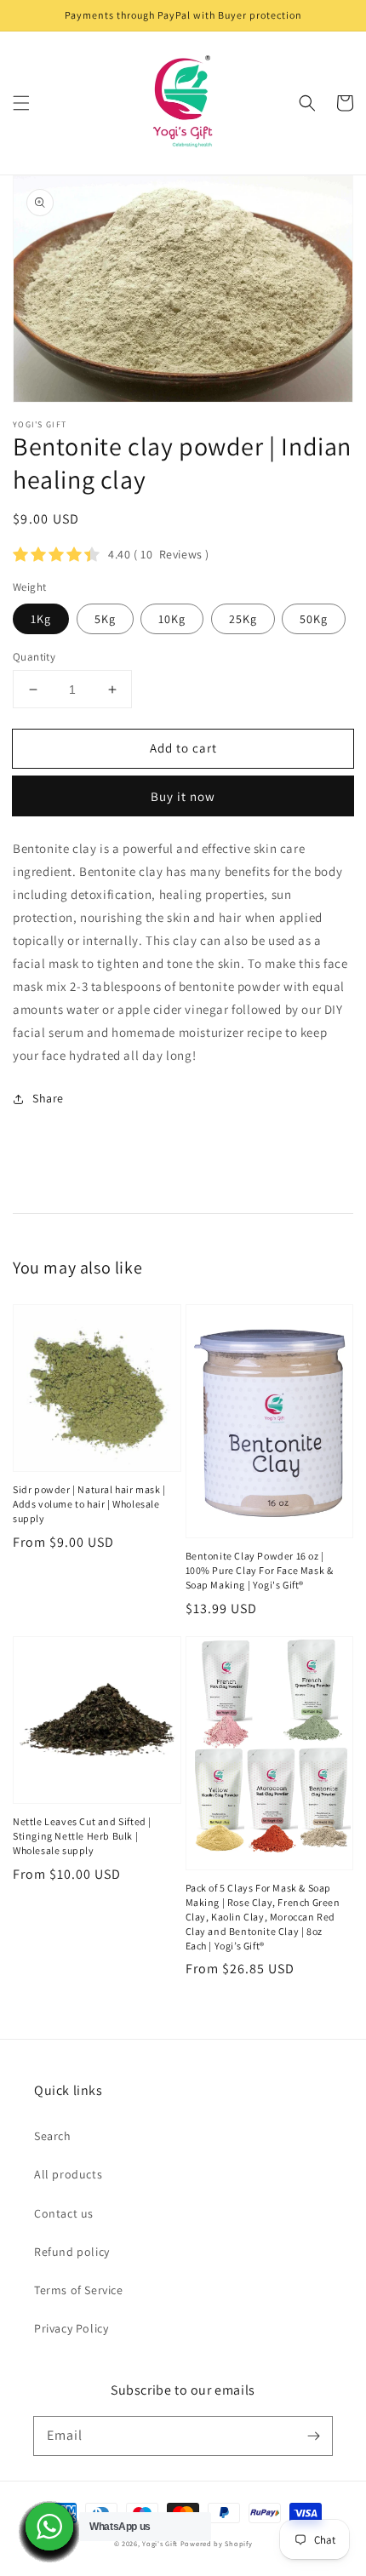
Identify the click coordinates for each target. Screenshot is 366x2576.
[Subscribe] (313, 2436)
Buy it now (183, 796)
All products (68, 2174)
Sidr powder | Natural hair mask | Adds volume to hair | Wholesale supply (89, 1504)
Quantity (34, 657)
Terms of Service (79, 2290)
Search (53, 2136)
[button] (21, 103)
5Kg (105, 619)
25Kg (243, 619)
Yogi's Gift (160, 2543)
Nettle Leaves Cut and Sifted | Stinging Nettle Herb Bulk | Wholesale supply (82, 1836)
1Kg (41, 619)
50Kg (314, 619)
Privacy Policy (71, 2328)
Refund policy (72, 2252)
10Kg (172, 619)
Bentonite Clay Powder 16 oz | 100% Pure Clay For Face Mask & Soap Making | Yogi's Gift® (260, 1570)
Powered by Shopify (217, 2543)
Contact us (64, 2213)
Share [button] (48, 1098)
